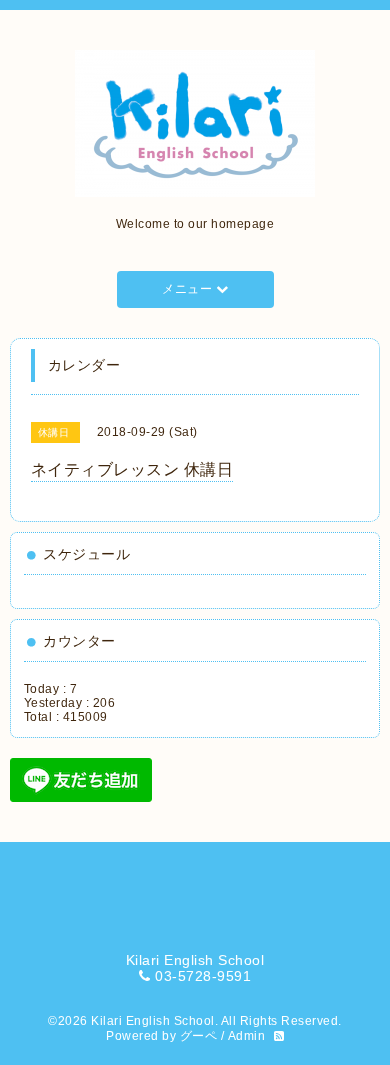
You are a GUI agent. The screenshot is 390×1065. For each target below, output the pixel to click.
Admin (247, 1036)
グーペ (199, 1036)
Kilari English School (153, 1021)
